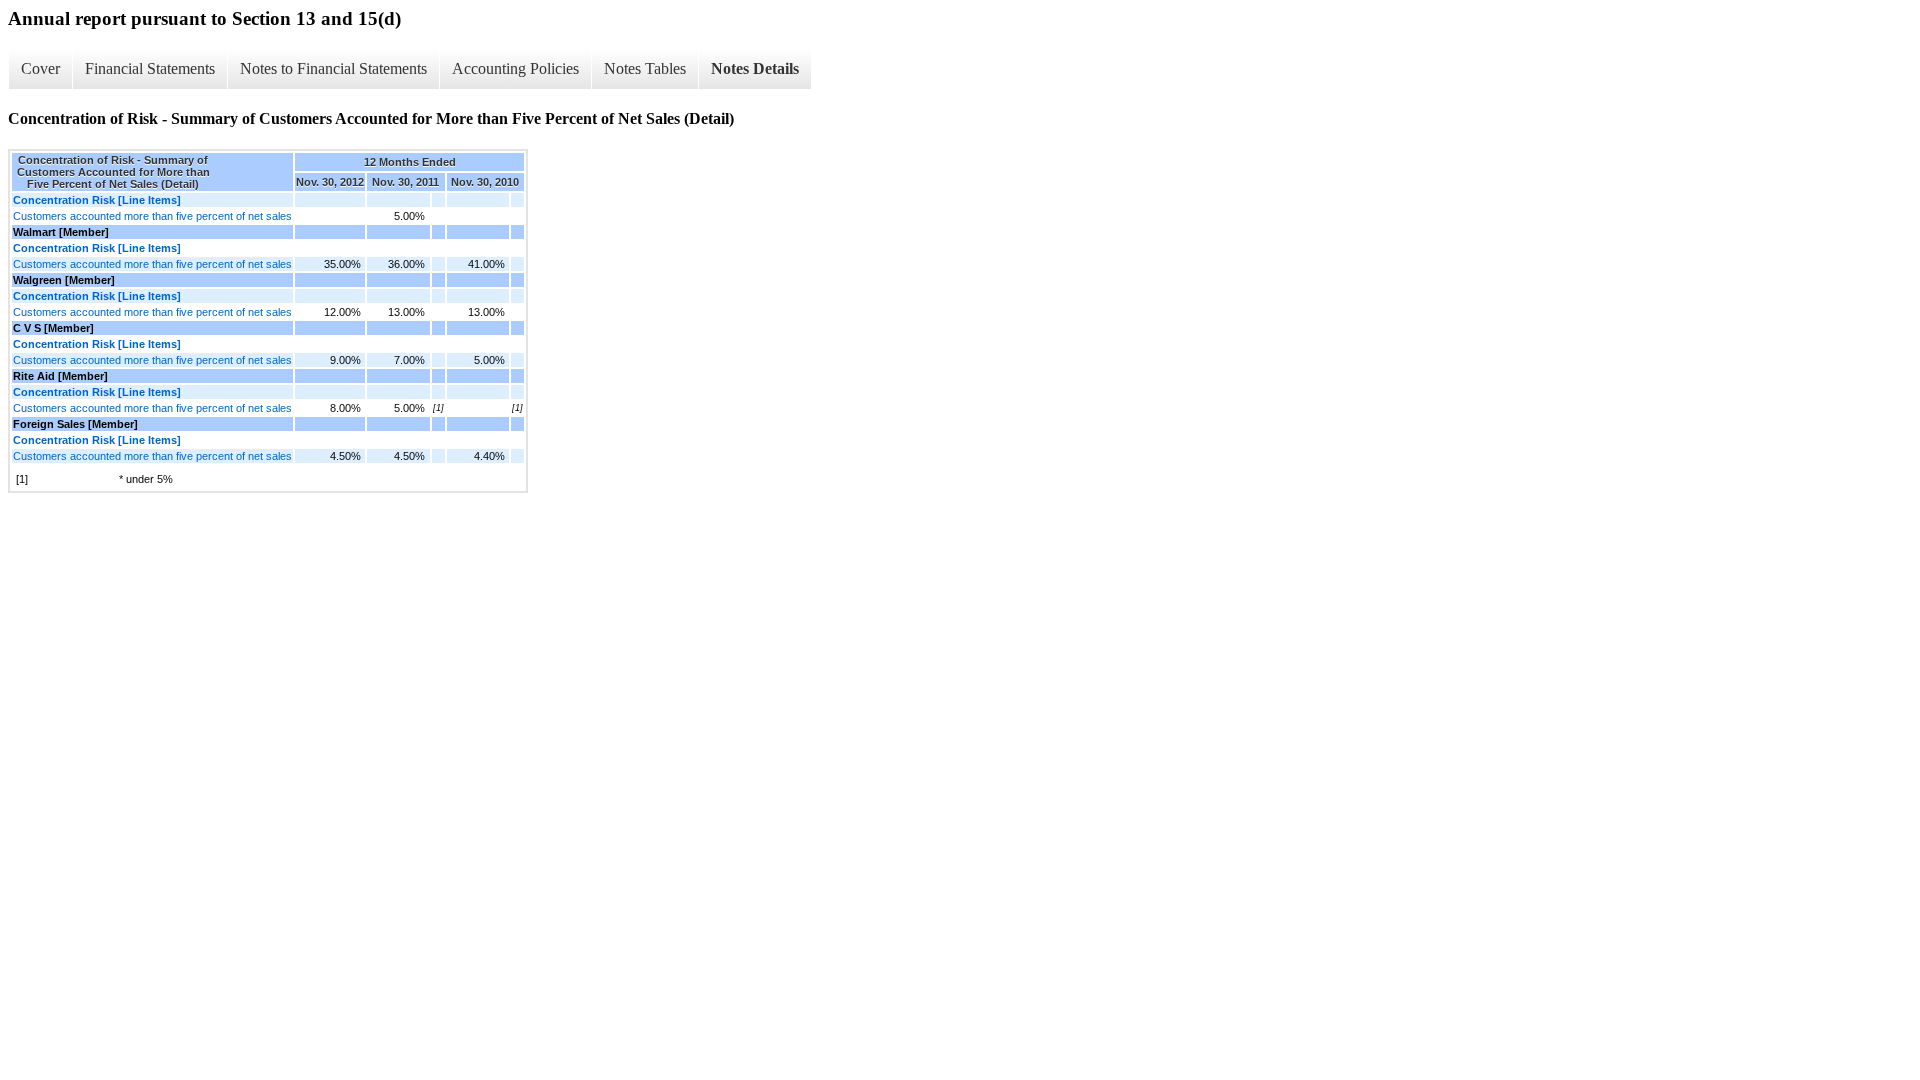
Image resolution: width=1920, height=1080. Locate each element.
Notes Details (755, 68)
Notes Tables (645, 68)
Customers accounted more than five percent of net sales (152, 216)
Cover (40, 68)
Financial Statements (150, 68)
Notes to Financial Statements (333, 68)
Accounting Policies (515, 68)
